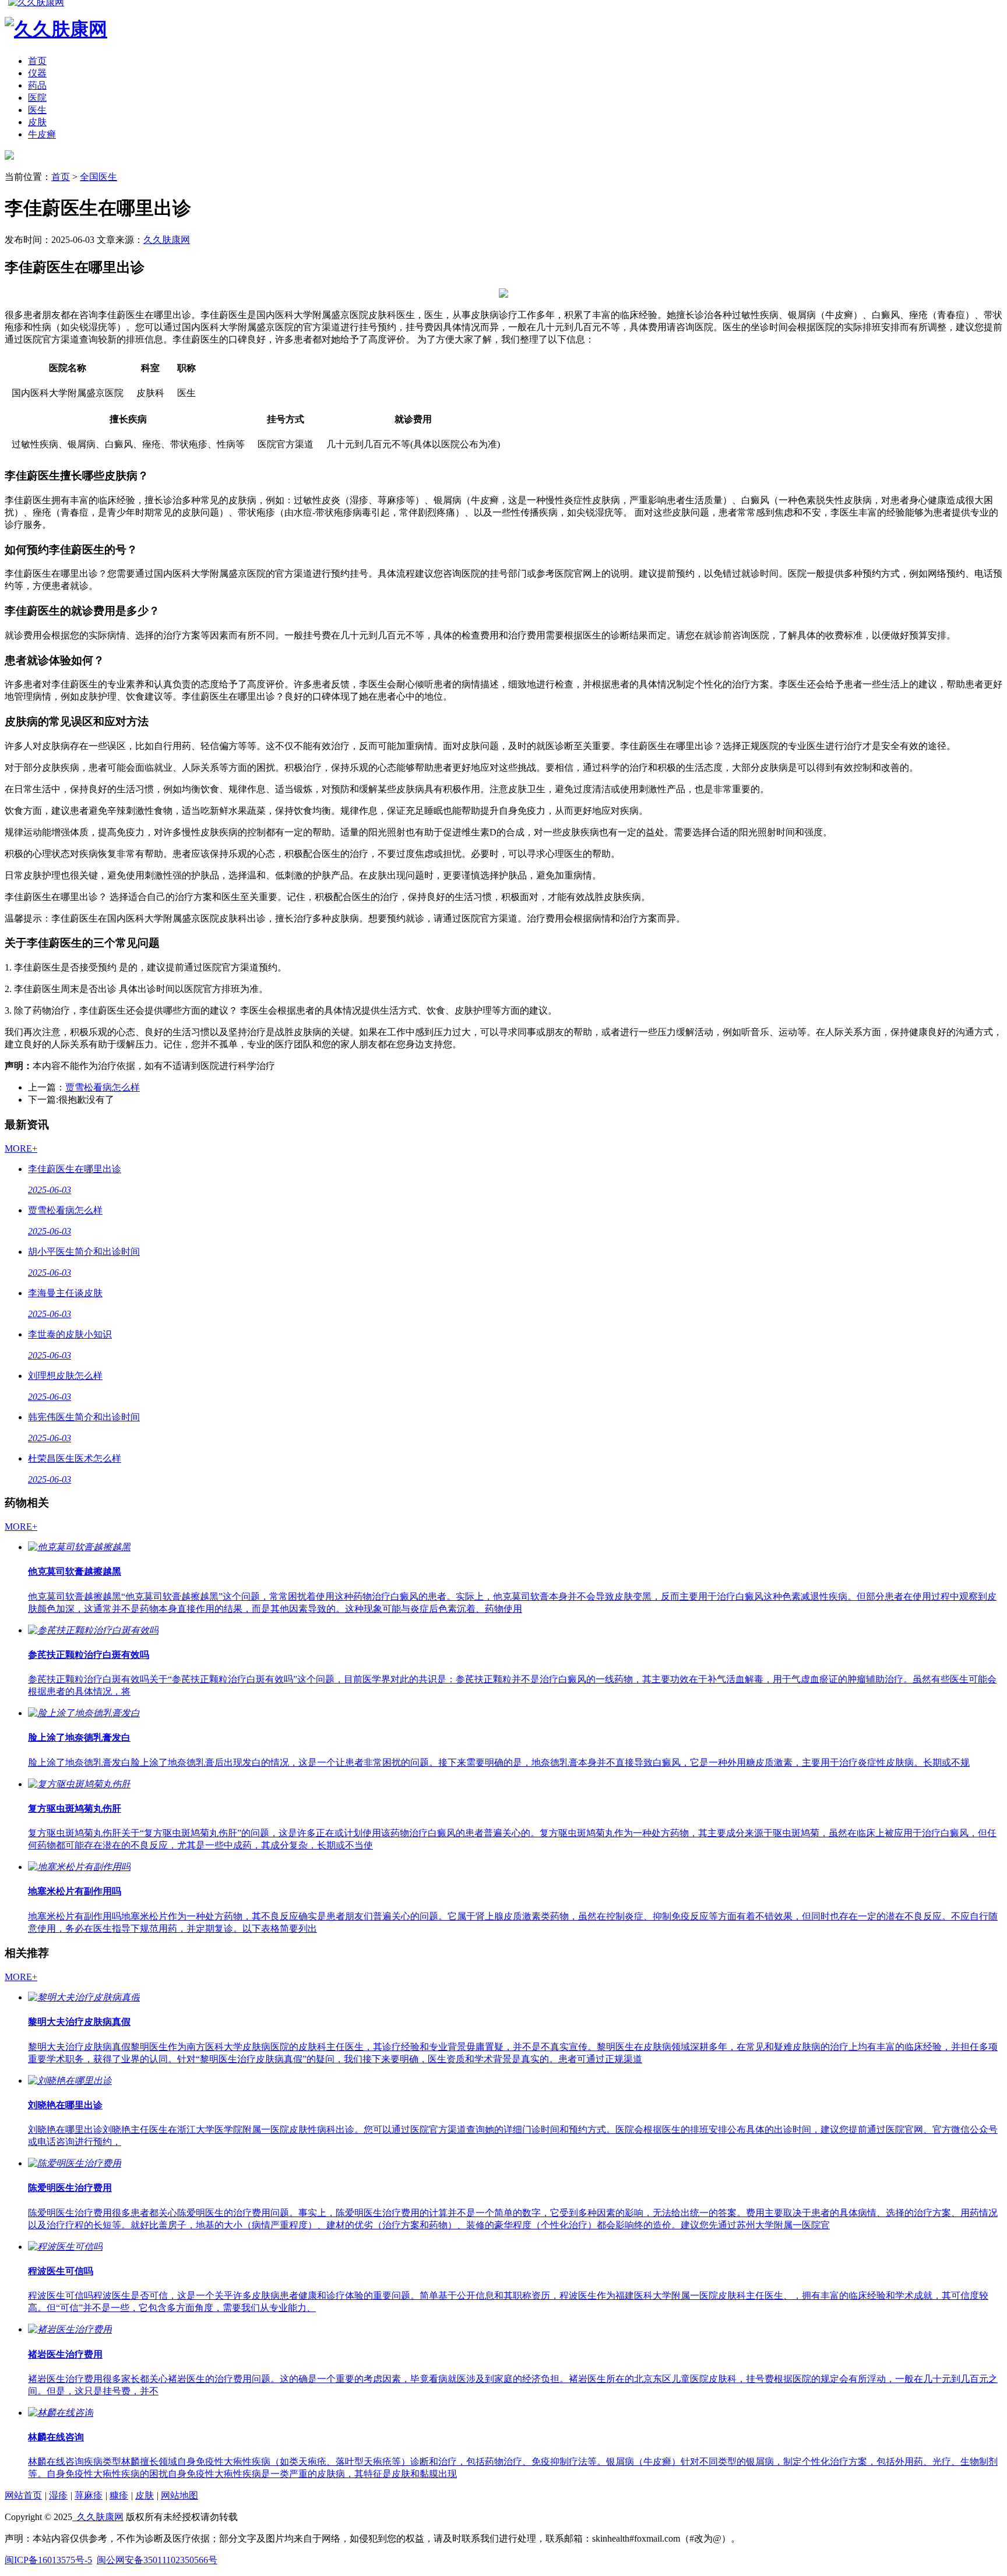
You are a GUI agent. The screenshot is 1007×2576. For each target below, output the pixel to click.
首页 (37, 61)
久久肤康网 (167, 240)
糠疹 (119, 2495)
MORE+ (21, 1148)
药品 (37, 85)
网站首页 (23, 2495)
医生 (37, 110)
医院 (37, 98)
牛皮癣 (42, 134)
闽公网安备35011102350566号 (157, 2560)
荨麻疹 (89, 2495)
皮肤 (37, 122)
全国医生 (98, 177)
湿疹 (58, 2495)
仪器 (37, 73)
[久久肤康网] (9, 156)
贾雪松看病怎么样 (103, 1087)
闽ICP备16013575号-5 (48, 2560)
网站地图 (179, 2495)
